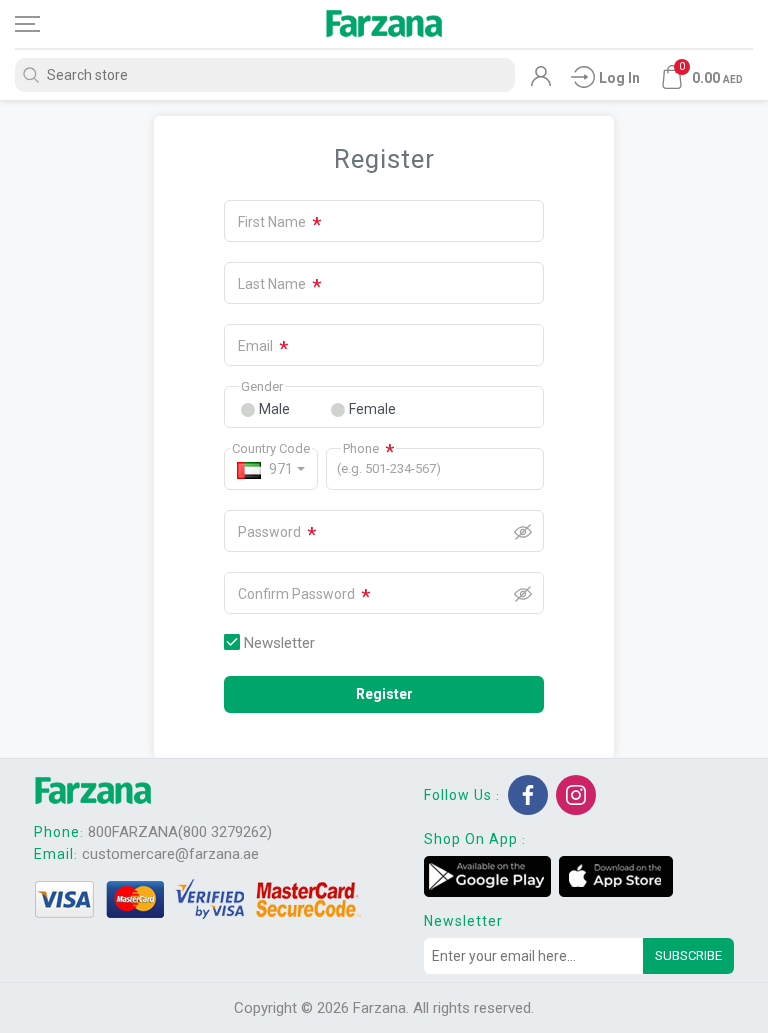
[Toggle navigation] (45, 24)
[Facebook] (528, 795)
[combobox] (271, 469)
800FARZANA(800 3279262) (180, 832)
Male (274, 409)
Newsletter (279, 643)
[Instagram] (576, 795)
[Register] (541, 81)
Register (384, 694)
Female (372, 409)
